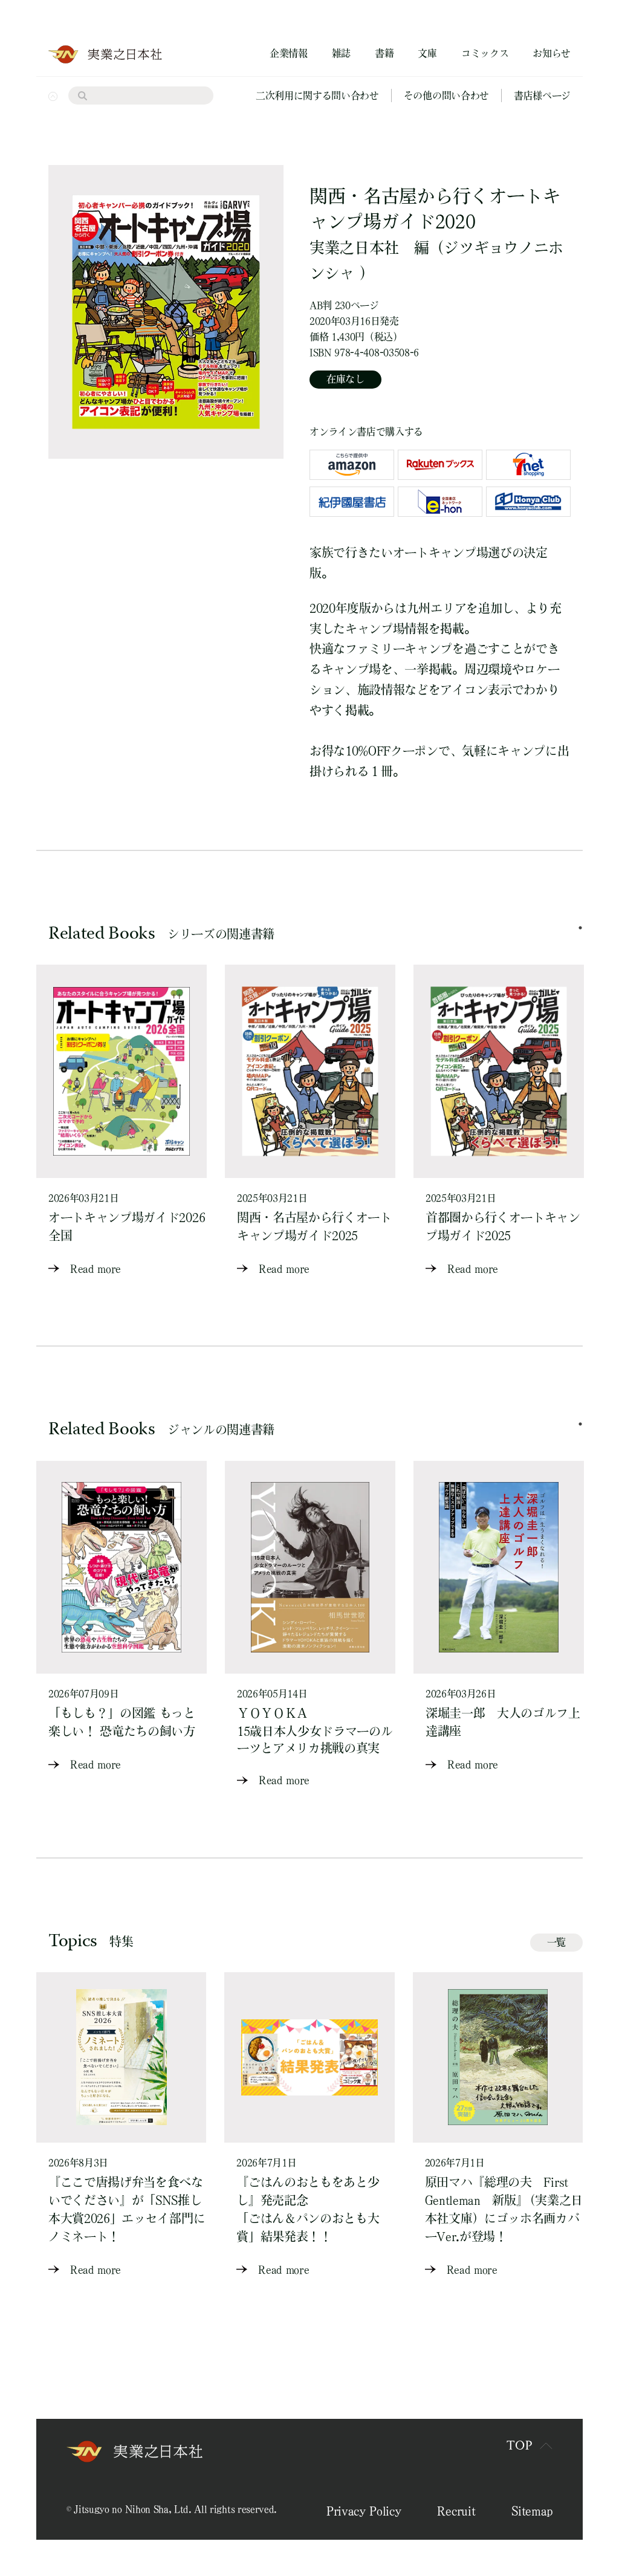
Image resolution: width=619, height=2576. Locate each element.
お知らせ (552, 53)
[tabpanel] (122, 1121)
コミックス (485, 53)
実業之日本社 (354, 248)
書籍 (384, 53)
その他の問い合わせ (446, 95)
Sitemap (532, 2511)
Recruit (456, 2511)
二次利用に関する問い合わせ (317, 95)
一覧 (556, 1942)
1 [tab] (580, 928)
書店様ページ (542, 95)
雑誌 (341, 53)
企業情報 (289, 53)
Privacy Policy (364, 2511)
